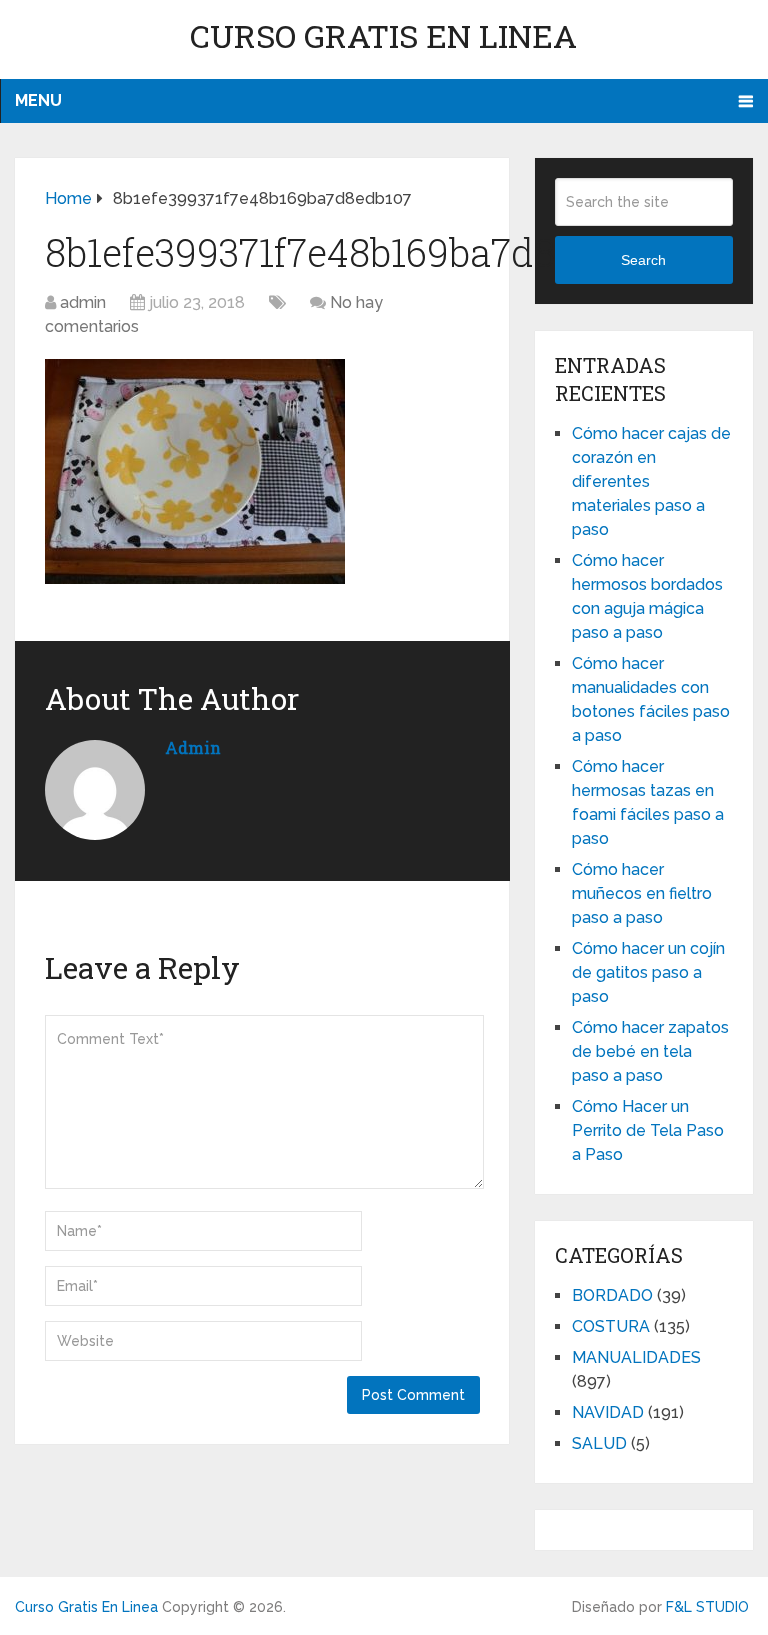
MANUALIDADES (636, 1357)
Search (643, 260)
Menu (38, 100)
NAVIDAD (608, 1412)
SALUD (599, 1443)
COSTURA (611, 1326)
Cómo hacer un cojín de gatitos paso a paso (648, 972)
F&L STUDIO (707, 1607)
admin (83, 302)
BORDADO (612, 1295)
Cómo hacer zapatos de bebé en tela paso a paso (650, 1051)
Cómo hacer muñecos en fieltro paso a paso (642, 893)
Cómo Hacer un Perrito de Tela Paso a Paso (648, 1130)
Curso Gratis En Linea (383, 35)
